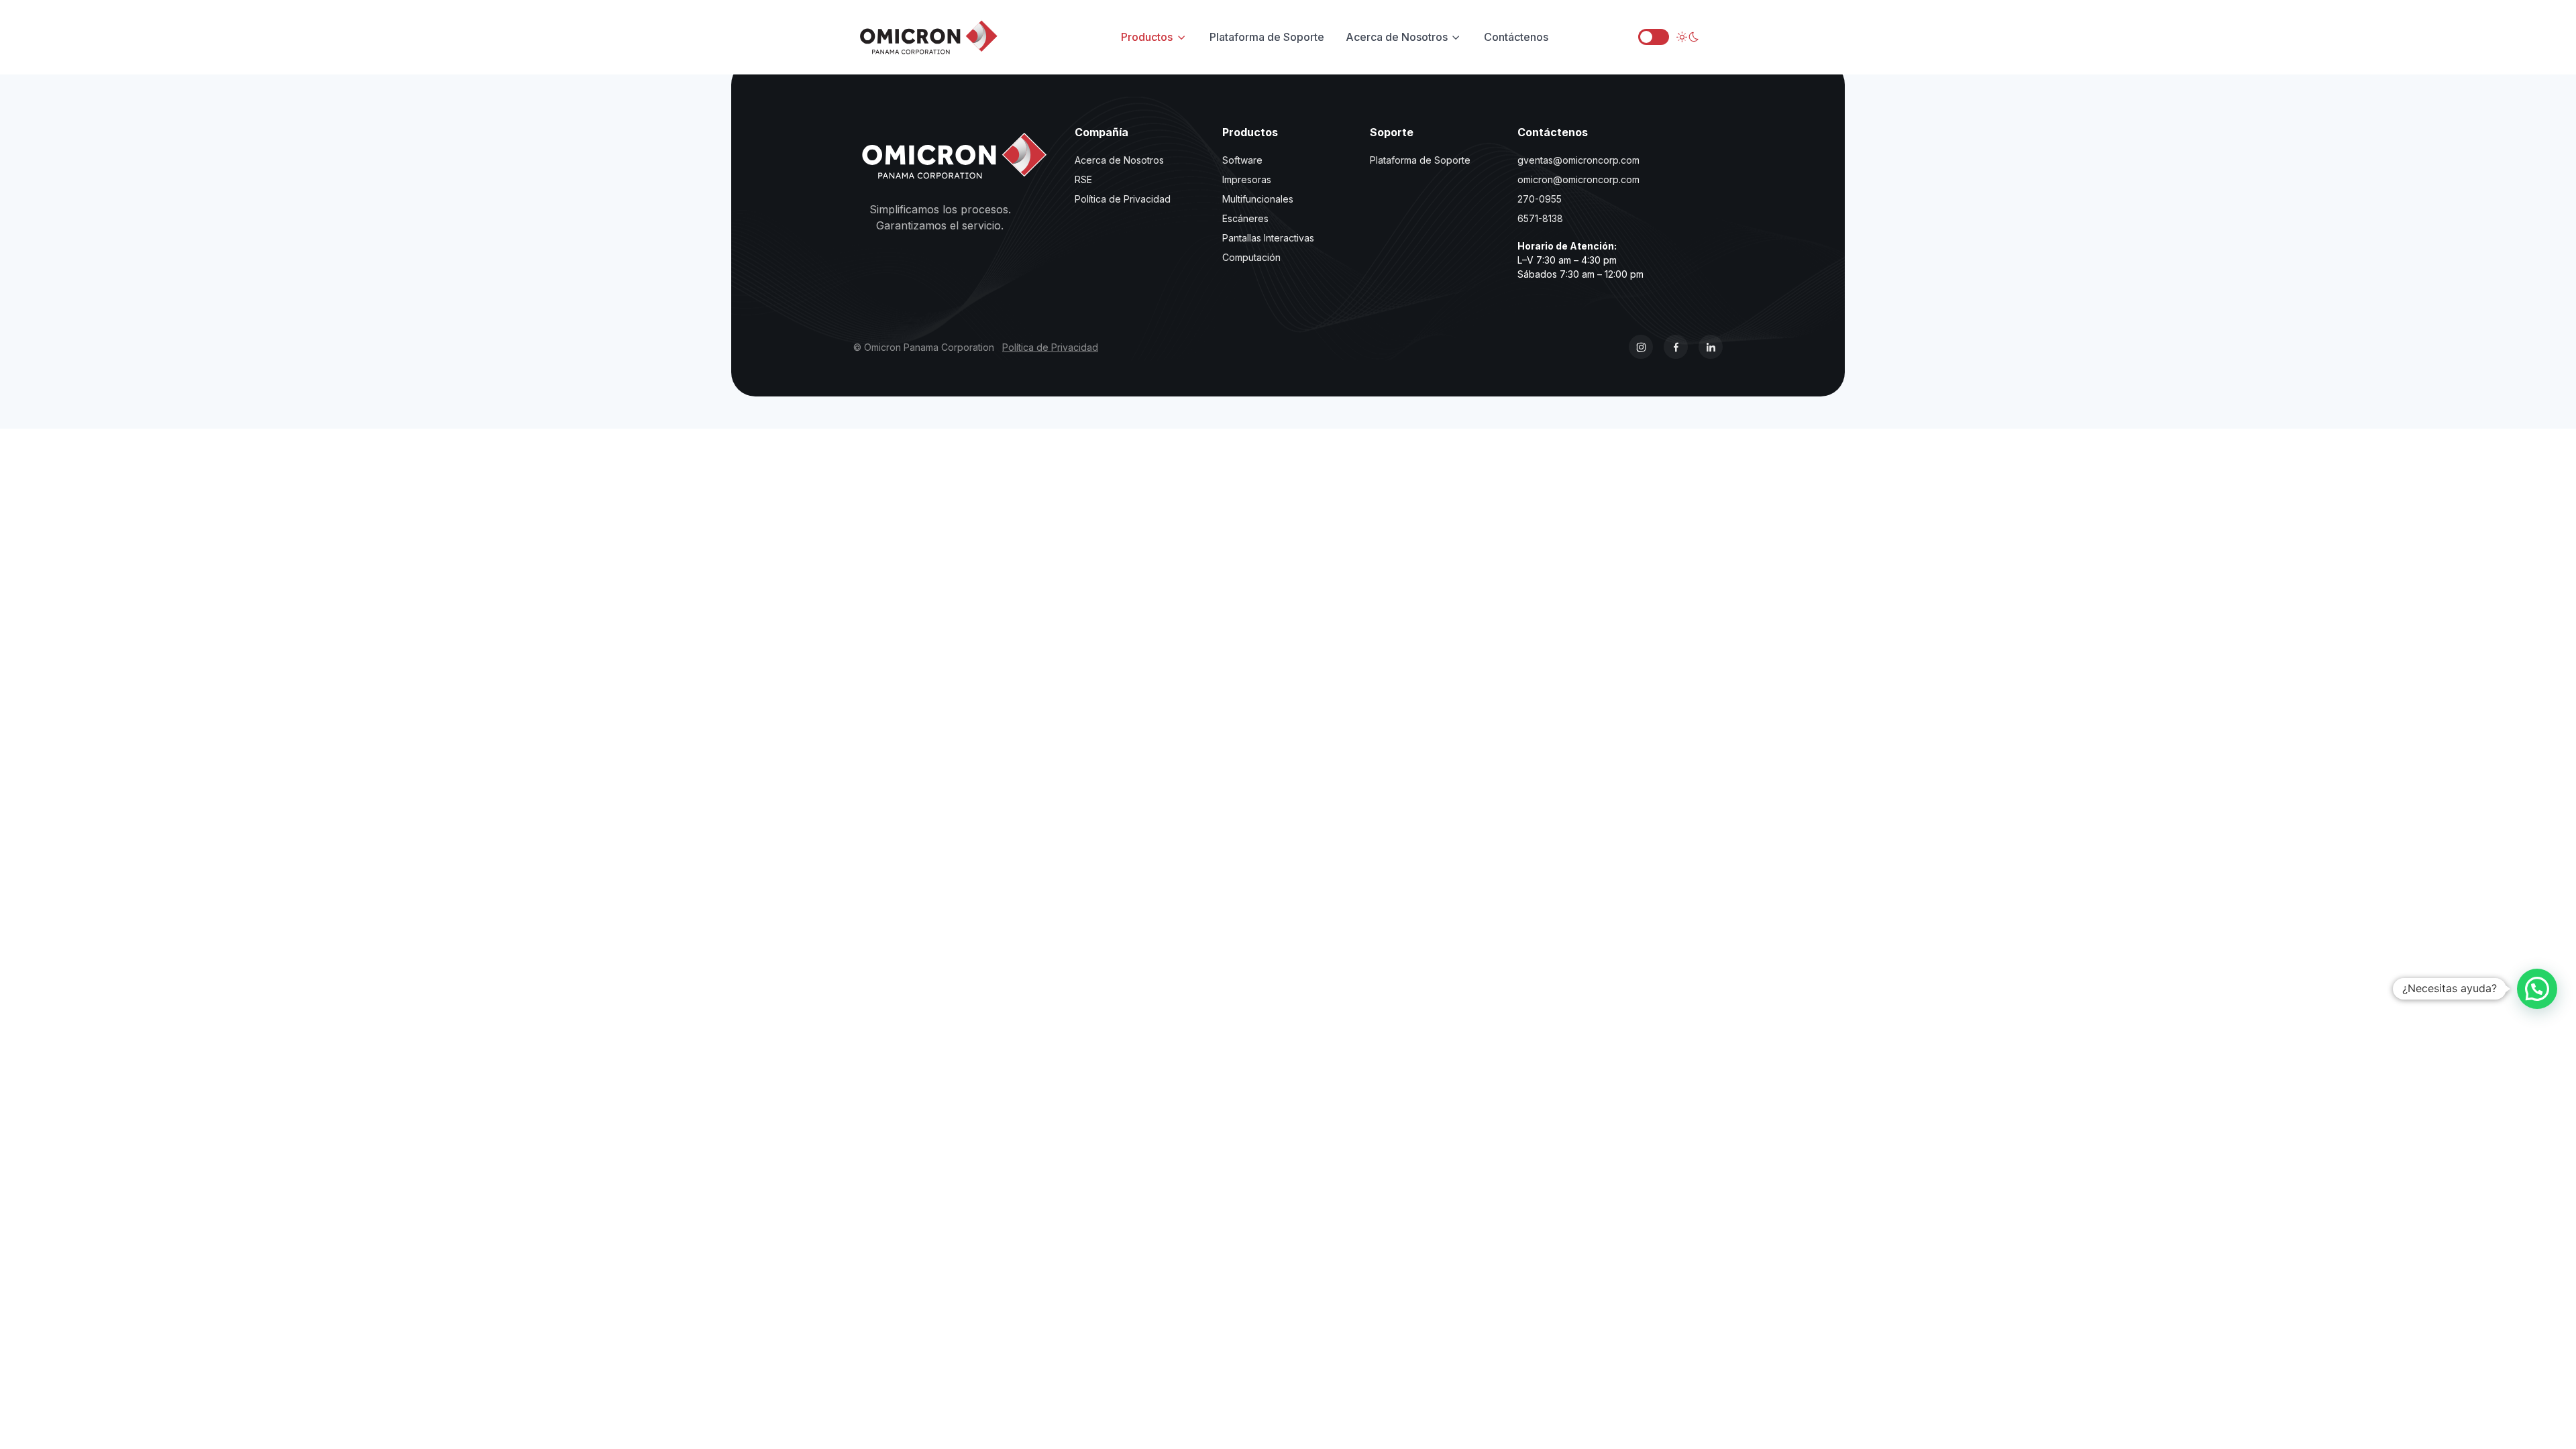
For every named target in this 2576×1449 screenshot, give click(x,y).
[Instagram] (1641, 347)
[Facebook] (1676, 347)
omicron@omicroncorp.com (1578, 179)
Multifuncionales (1258, 199)
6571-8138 (1540, 218)
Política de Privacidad (1123, 199)
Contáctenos (1516, 37)
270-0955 (1540, 199)
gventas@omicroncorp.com (1578, 160)
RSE (1083, 179)
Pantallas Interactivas (1268, 238)
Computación (1251, 257)
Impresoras (1247, 179)
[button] (2537, 989)
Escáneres (1245, 218)
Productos (1147, 37)
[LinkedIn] (1711, 347)
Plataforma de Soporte (1267, 37)
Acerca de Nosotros (1397, 37)
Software (1242, 160)
